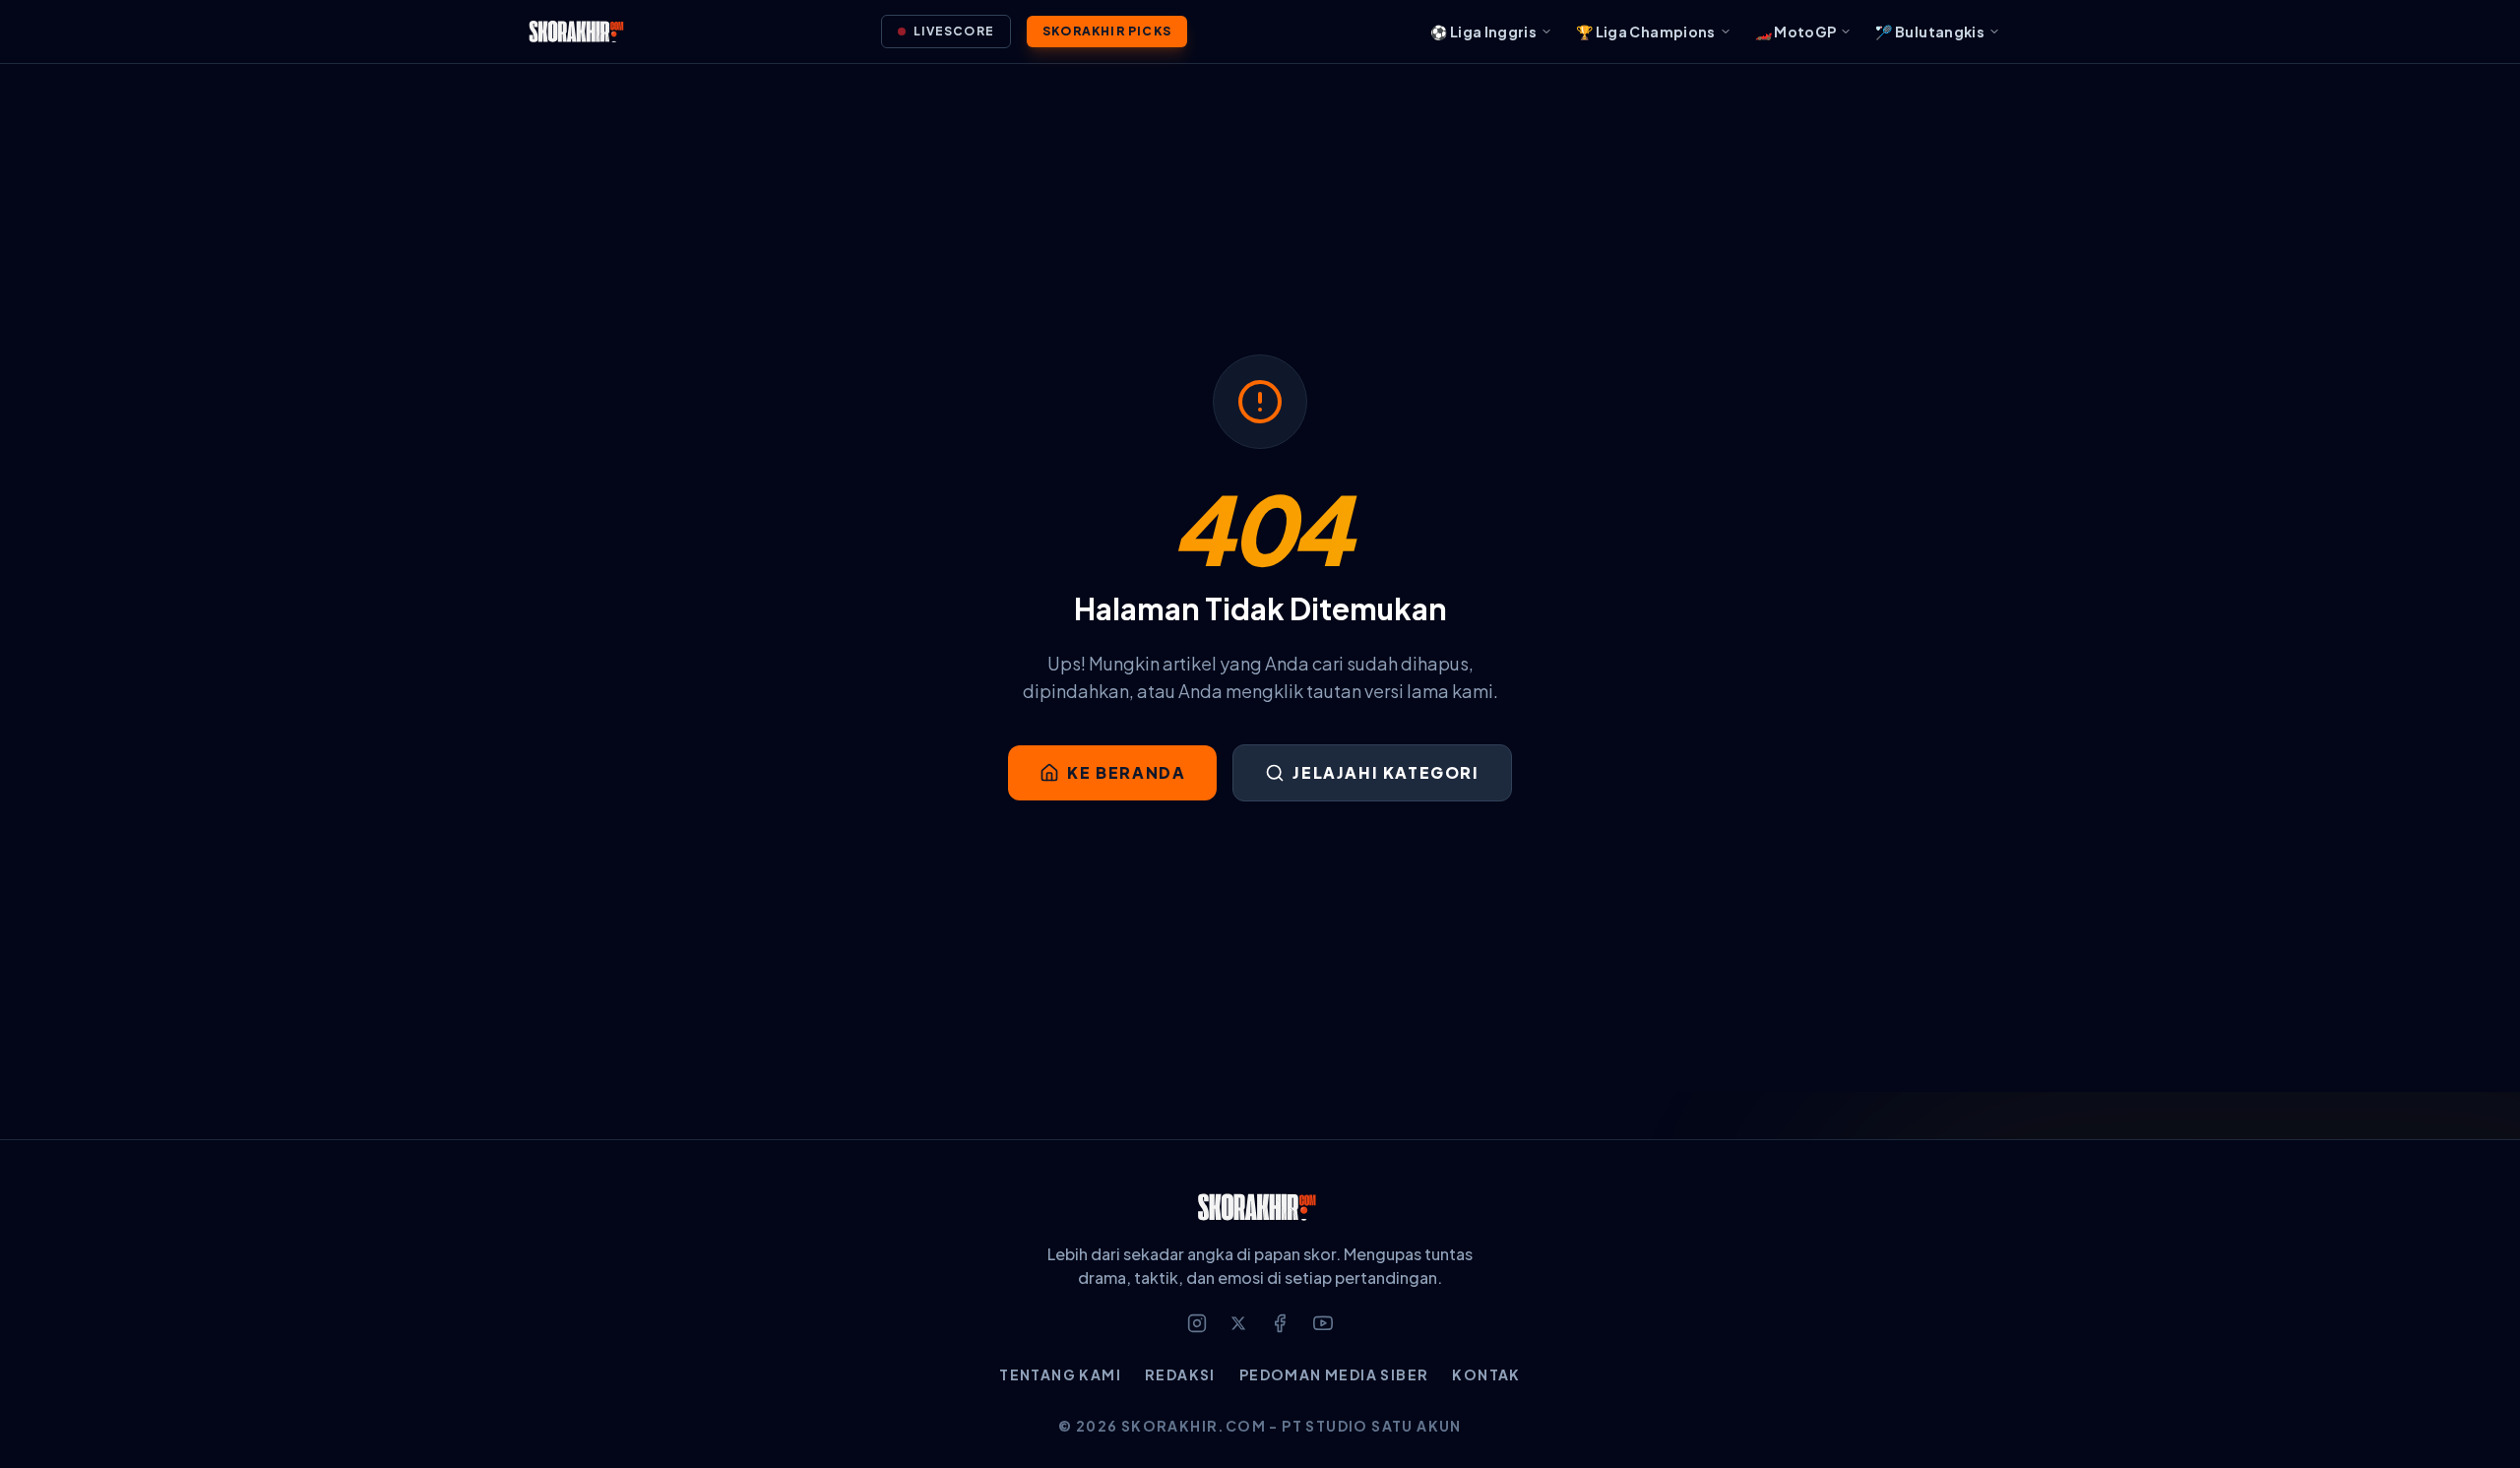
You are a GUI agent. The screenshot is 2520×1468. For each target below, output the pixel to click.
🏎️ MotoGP (1796, 32)
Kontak (1486, 1374)
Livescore (954, 31)
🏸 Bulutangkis (1930, 32)
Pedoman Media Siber (1334, 1374)
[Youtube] (1323, 1323)
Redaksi (1180, 1374)
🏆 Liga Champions (1646, 32)
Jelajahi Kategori (1386, 772)
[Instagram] (1197, 1323)
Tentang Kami (1060, 1374)
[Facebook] (1280, 1323)
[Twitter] (1238, 1323)
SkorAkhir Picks (1107, 31)
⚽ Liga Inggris (1483, 32)
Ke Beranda (1126, 772)
